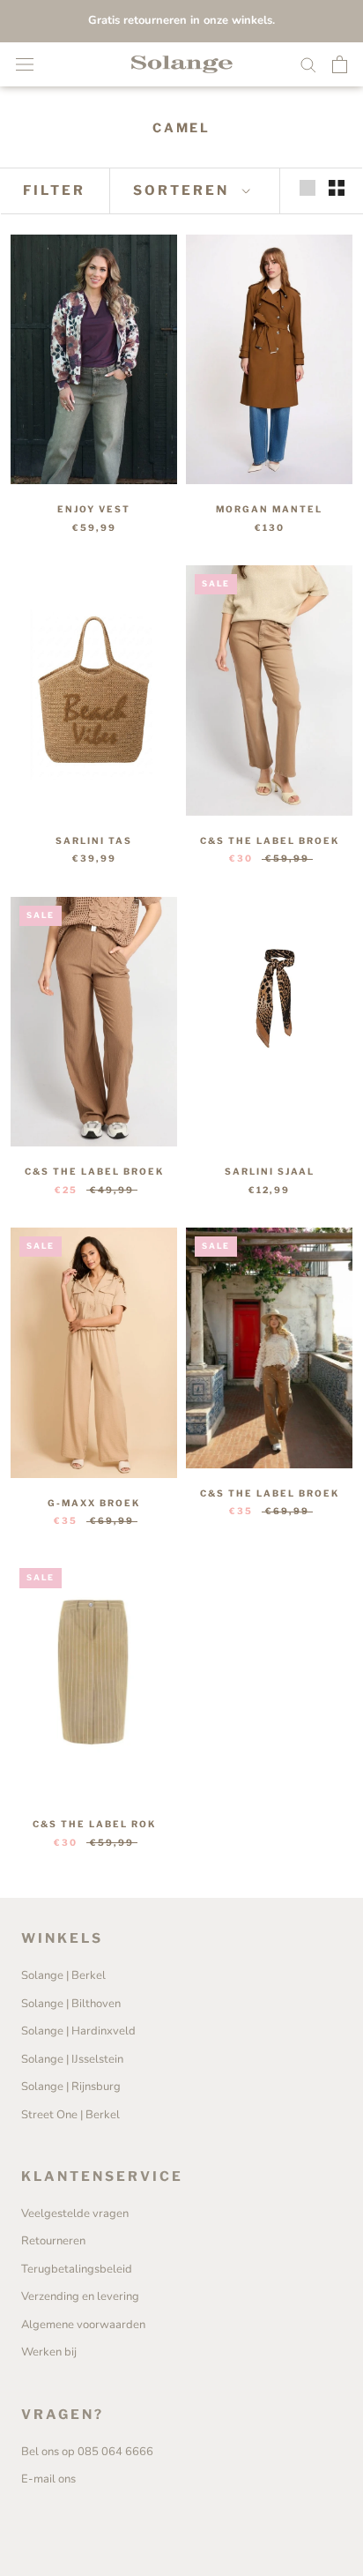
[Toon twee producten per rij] (337, 188)
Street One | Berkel (70, 2115)
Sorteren (184, 190)
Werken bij (49, 2352)
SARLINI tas (94, 840)
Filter (54, 190)
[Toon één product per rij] (307, 188)
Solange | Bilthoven (71, 2004)
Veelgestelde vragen (75, 2214)
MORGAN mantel (269, 509)
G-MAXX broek (94, 1503)
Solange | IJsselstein (72, 2059)
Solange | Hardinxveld (78, 2031)
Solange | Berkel (63, 1975)
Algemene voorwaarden (83, 2325)
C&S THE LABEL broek (270, 840)
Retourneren (53, 2241)
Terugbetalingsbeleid (77, 2269)
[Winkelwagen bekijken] (340, 64)
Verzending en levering (80, 2296)
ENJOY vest (94, 509)
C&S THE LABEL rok (94, 1824)
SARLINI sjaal (270, 1171)
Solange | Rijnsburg (71, 2087)
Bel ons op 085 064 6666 (87, 2452)
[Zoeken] (308, 64)
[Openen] (25, 64)
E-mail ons (48, 2479)
